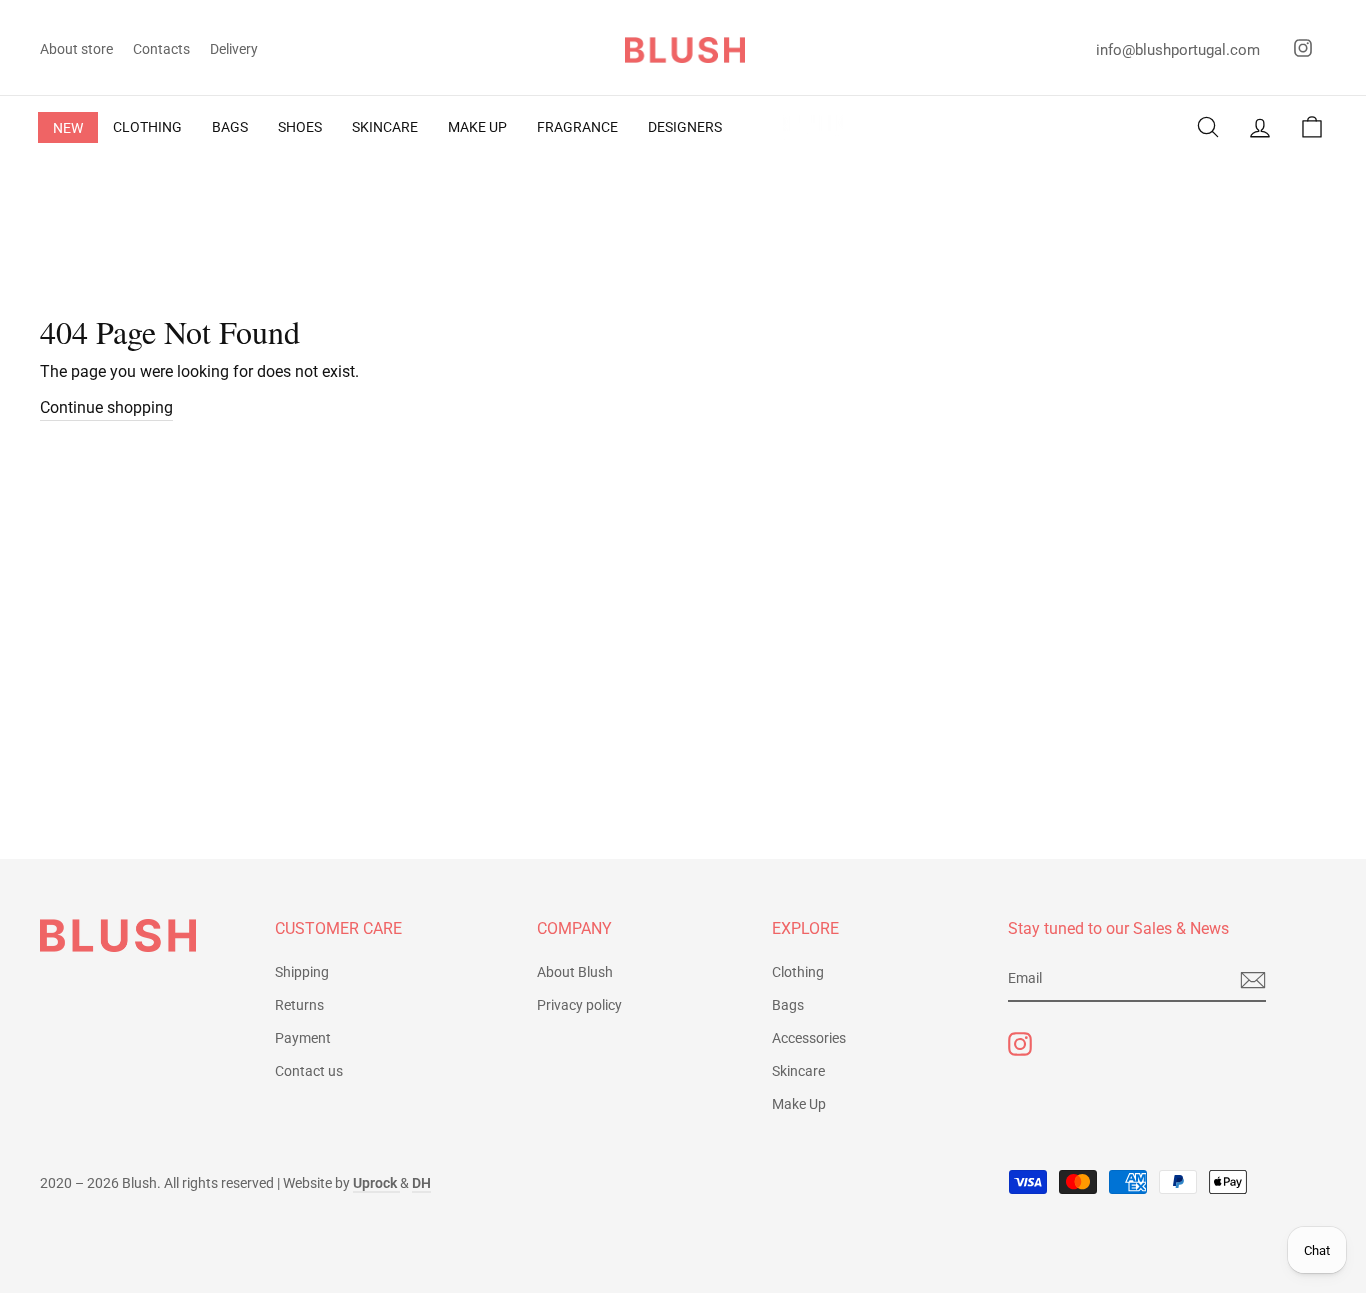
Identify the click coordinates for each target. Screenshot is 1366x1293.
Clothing (798, 972)
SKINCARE (385, 127)
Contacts (161, 49)
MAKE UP (477, 127)
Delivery (234, 49)
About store (76, 49)
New (68, 128)
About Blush (575, 972)
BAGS (230, 127)
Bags (788, 1005)
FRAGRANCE (577, 127)
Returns (299, 1005)
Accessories (809, 1038)
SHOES (300, 127)
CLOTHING (147, 127)
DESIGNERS (685, 127)
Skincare (798, 1071)
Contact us (309, 1071)
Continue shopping (106, 407)
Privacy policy (579, 1005)
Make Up (799, 1104)
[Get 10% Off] (1253, 980)
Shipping (302, 972)
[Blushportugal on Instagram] (1020, 1044)
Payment (303, 1038)
